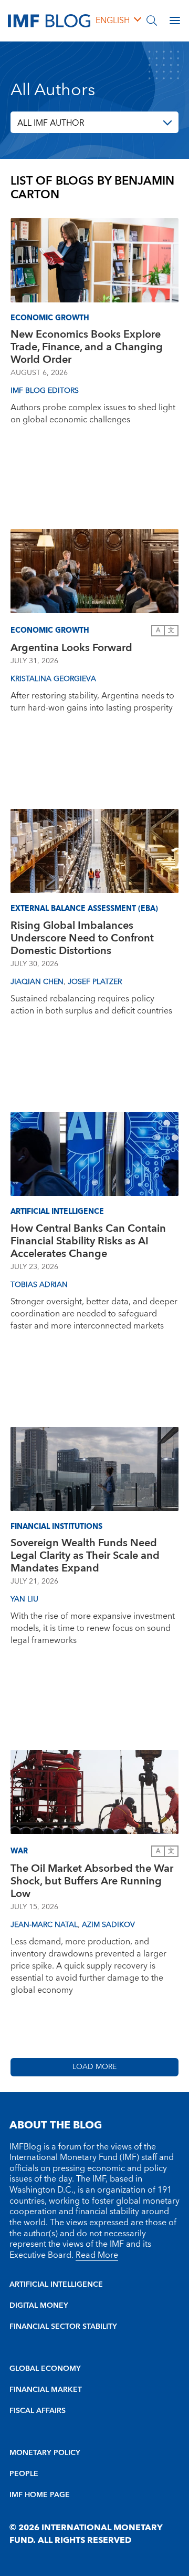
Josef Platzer (95, 982)
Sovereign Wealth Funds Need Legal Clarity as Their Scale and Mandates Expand (85, 1556)
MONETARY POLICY (45, 2453)
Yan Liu (24, 1599)
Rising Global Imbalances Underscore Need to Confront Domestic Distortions (82, 938)
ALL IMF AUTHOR (51, 123)
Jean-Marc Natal (44, 1925)
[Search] (152, 21)
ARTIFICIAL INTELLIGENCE (56, 2285)
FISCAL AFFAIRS (38, 2411)
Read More (97, 2255)
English (113, 21)
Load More (94, 2067)
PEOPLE (24, 2474)
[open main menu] (175, 21)
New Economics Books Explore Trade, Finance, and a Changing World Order (87, 347)
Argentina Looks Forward (71, 648)
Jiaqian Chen (37, 982)
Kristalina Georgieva (53, 679)
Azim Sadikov (108, 1925)
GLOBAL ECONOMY (45, 2369)
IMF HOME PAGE (40, 2495)
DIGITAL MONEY (39, 2306)
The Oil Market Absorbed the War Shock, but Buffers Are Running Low (92, 1881)
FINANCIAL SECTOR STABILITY (63, 2327)
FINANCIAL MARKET (46, 2390)
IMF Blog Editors (45, 391)
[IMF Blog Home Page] (49, 20)
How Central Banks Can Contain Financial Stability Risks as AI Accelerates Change (88, 1241)
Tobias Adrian (39, 1285)
